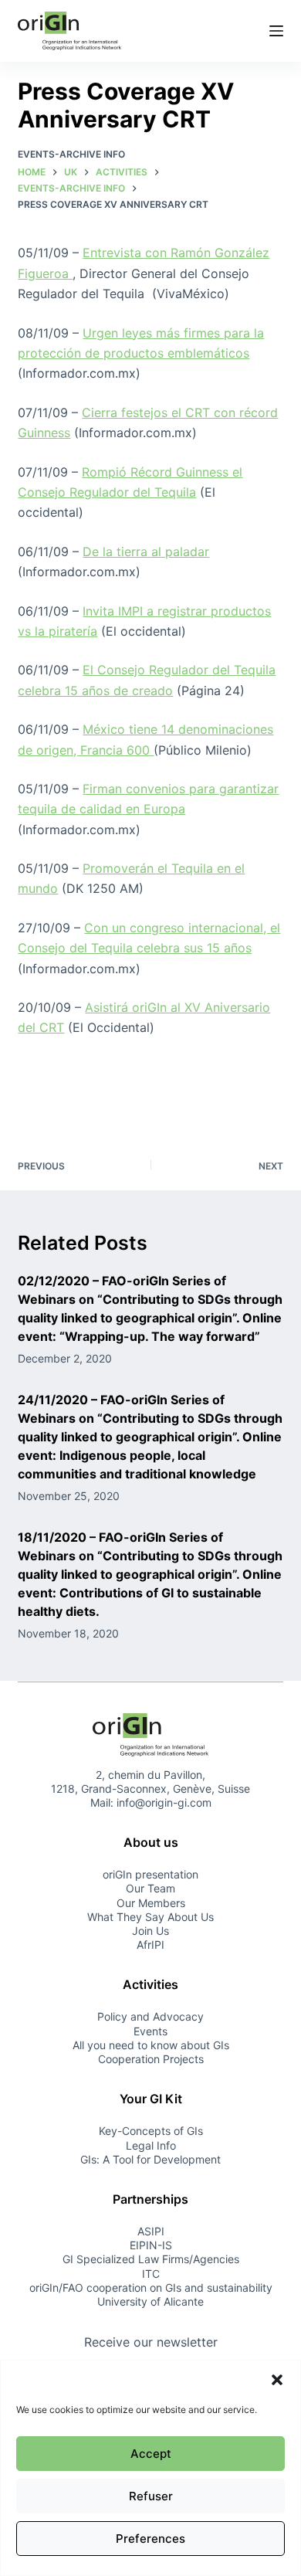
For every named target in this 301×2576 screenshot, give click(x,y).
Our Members (151, 1903)
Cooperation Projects (151, 2059)
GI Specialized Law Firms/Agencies (151, 2259)
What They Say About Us (150, 1917)
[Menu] (276, 31)
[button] (277, 2380)
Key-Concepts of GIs (151, 2131)
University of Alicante (150, 2301)
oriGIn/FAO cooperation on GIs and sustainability (151, 2288)
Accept (151, 2454)
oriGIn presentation (150, 1874)
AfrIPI (150, 1945)
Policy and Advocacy (150, 2016)
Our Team (150, 1888)
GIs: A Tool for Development (150, 2159)
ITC (151, 2274)
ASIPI (151, 2231)
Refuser (151, 2496)
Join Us (150, 1931)
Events (150, 2031)
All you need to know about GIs (151, 2045)
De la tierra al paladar (146, 552)
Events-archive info (71, 154)
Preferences (150, 2539)
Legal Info (151, 2145)
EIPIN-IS (151, 2245)
